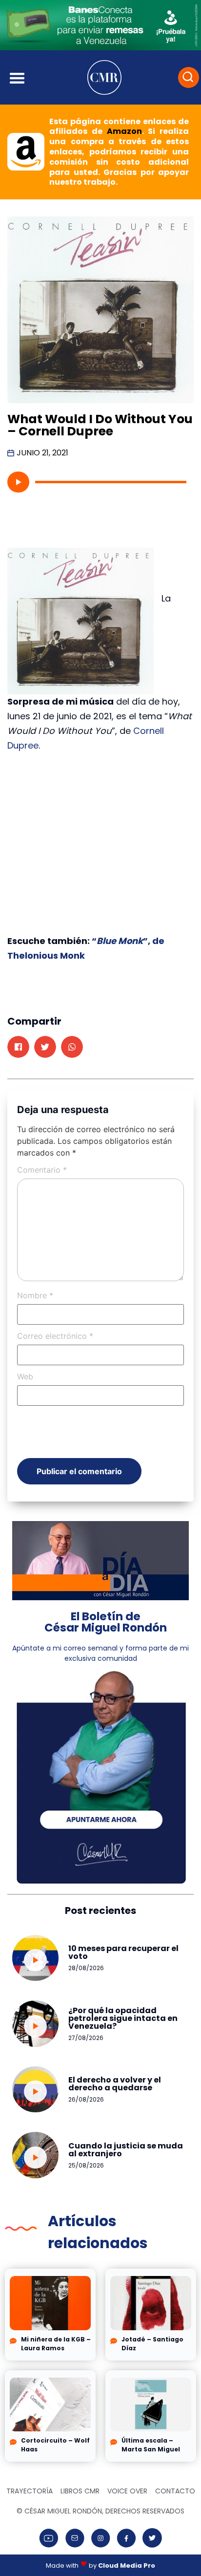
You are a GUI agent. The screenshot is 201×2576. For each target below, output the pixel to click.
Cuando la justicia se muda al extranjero (126, 2150)
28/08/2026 (86, 1968)
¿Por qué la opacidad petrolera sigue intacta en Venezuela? (123, 2018)
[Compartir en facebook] (18, 1047)
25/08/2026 (86, 2165)
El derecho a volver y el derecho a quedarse (115, 2084)
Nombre (35, 1295)
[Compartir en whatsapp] (72, 1047)
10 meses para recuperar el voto (123, 1952)
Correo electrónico (55, 1336)
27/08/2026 (86, 2038)
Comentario (42, 1170)
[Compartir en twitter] (45, 1047)
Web (25, 1376)
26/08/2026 (86, 2099)
